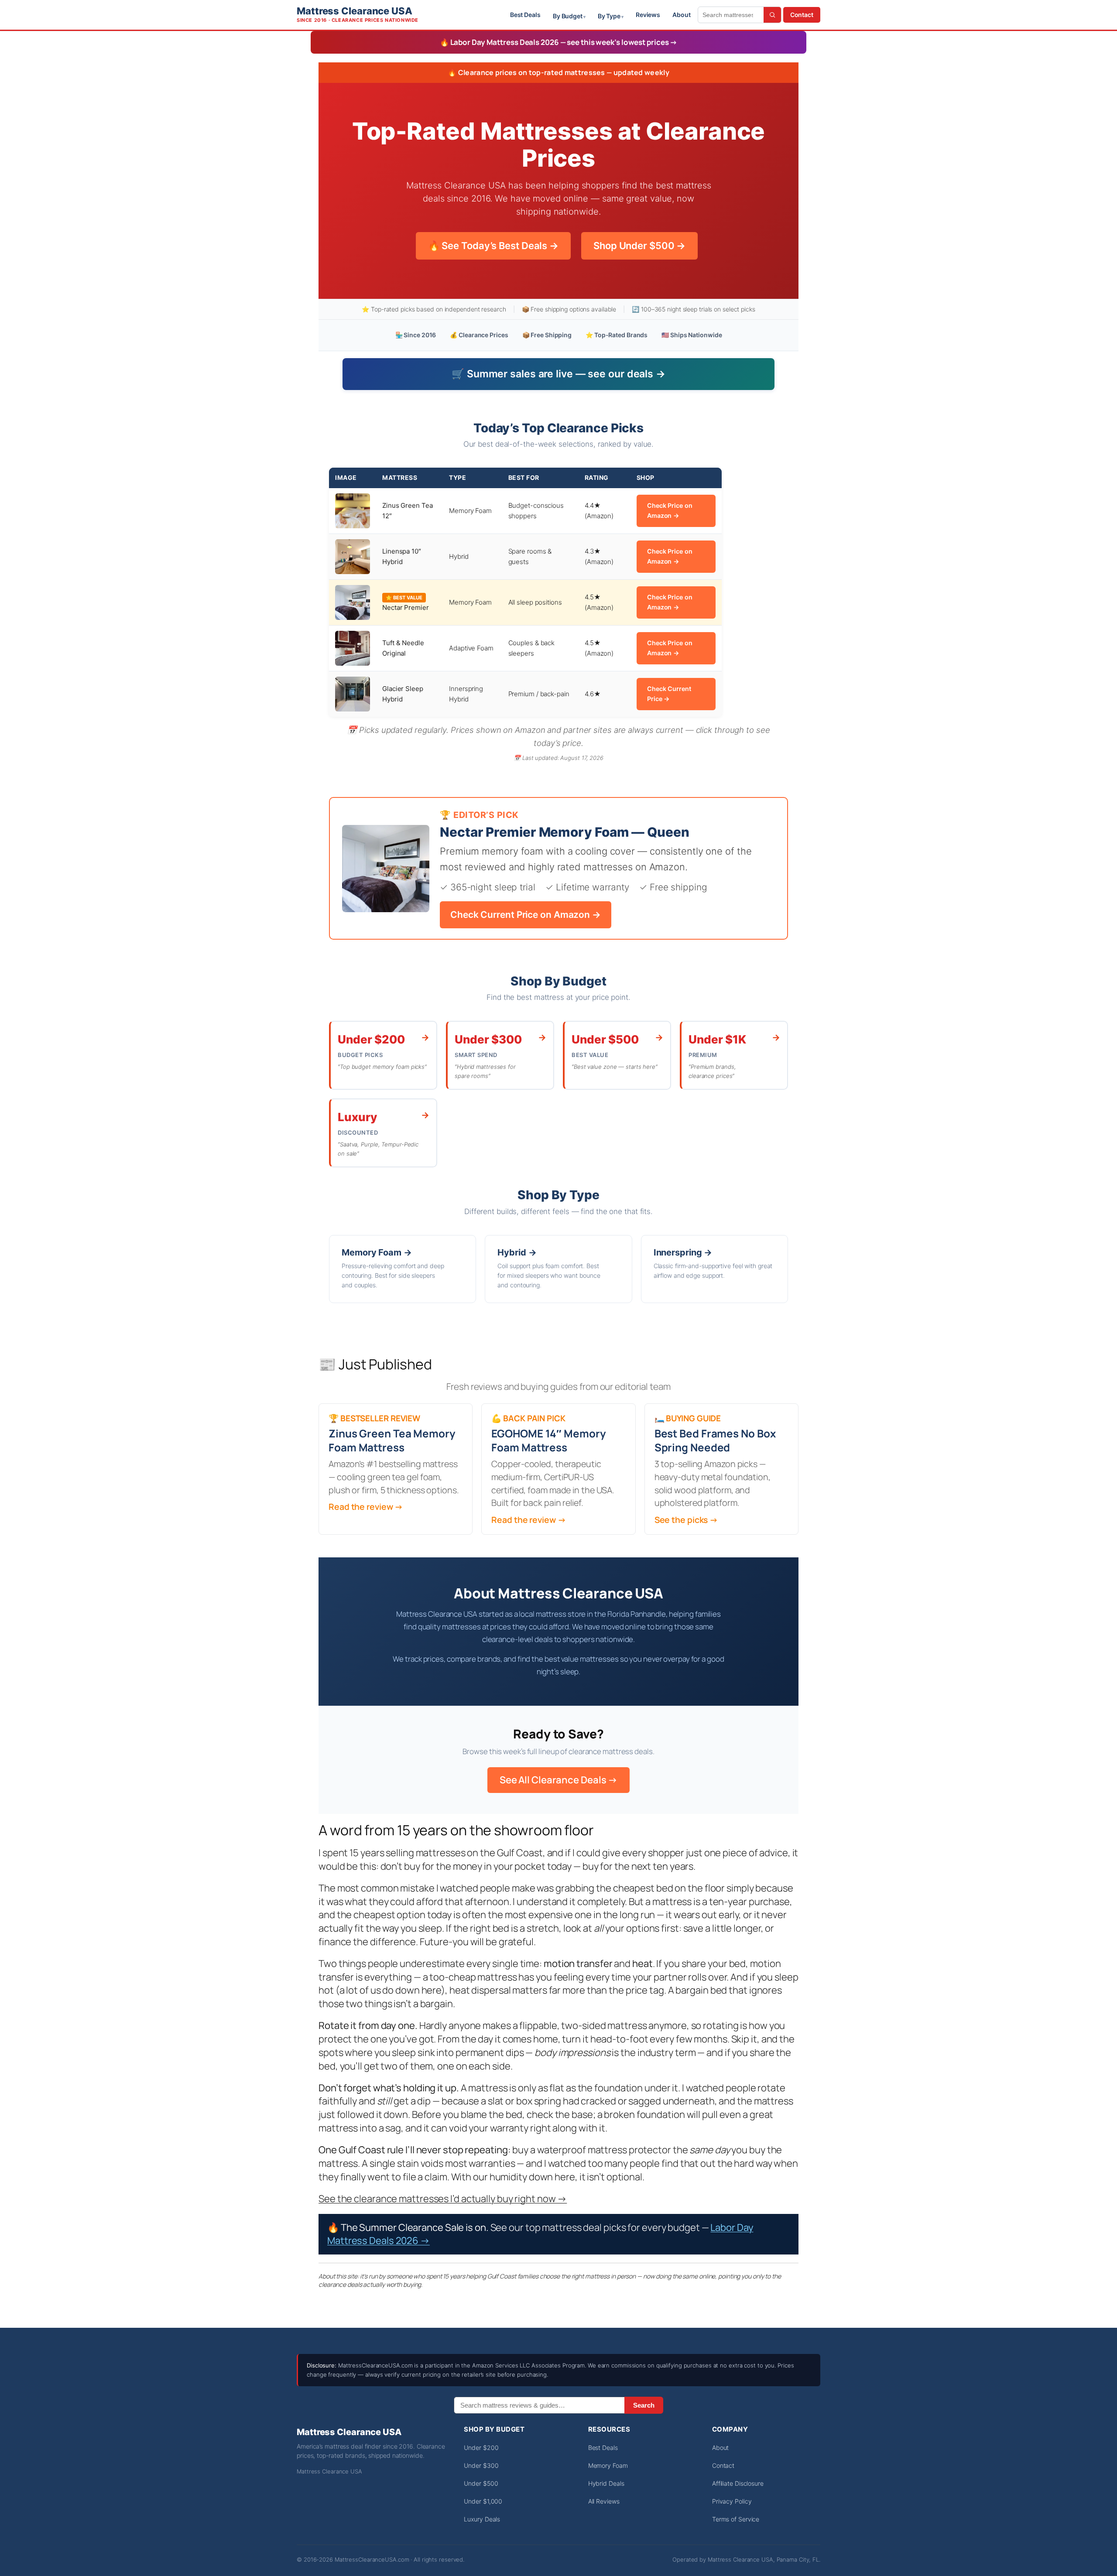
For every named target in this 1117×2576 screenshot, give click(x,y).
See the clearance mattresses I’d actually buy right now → (443, 2199)
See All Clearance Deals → (559, 1780)
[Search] (772, 15)
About (682, 15)
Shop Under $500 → (639, 246)
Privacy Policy (732, 2501)
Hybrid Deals (606, 2483)
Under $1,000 (483, 2501)
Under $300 (481, 2465)
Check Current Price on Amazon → (526, 915)
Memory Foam (608, 2465)
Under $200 (481, 2448)
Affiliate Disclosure (738, 2483)
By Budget (568, 16)
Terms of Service (736, 2519)
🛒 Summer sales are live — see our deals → (558, 374)
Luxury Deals (482, 2519)
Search (644, 2405)
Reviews (648, 15)
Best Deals (525, 15)
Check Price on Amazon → (670, 510)
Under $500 (481, 2483)
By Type (609, 16)
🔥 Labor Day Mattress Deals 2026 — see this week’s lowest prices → (559, 42)
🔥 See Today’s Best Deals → (493, 246)
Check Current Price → (669, 694)
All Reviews (604, 2501)
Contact (802, 15)
